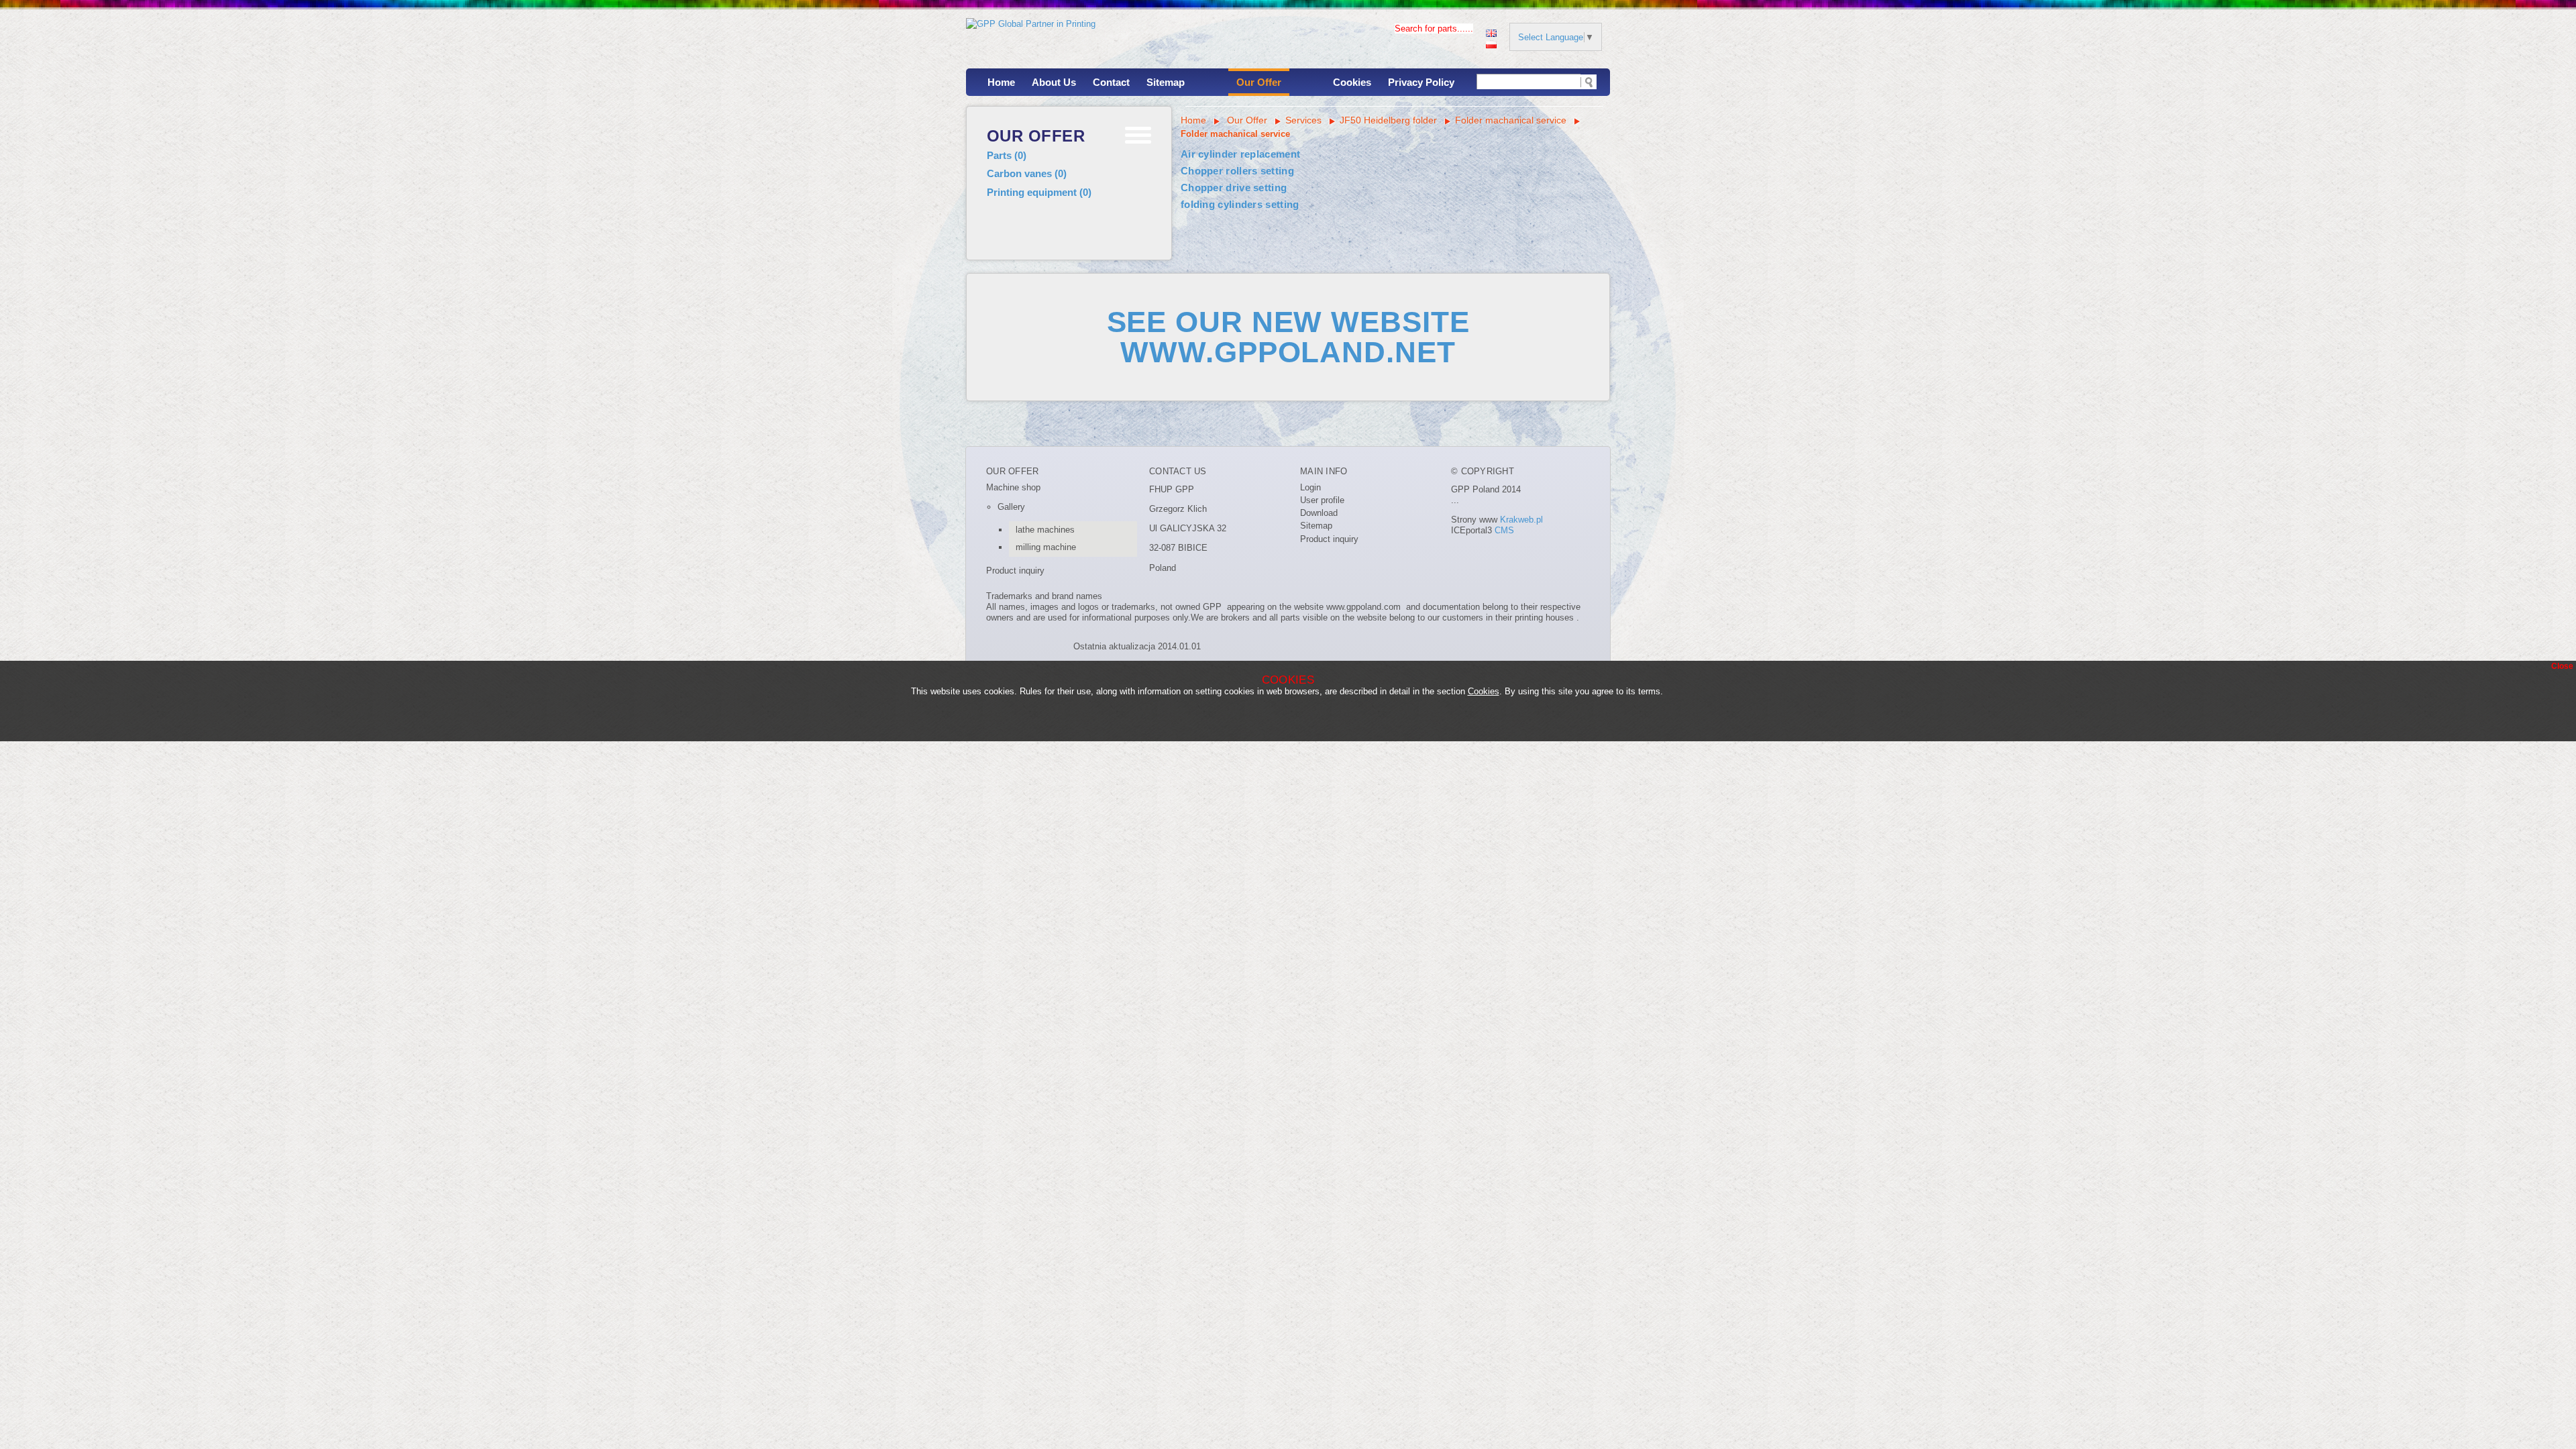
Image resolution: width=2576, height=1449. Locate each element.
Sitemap (1166, 82)
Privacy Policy (1421, 82)
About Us (1054, 82)
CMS (1504, 530)
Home (1001, 82)
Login (1310, 487)
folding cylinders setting (1240, 204)
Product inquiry (1015, 571)
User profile (1322, 500)
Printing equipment (1039, 192)
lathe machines (1045, 530)
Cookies (1352, 82)
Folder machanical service (1512, 120)
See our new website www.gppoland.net (1288, 337)
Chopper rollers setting (1237, 171)
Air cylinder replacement (1240, 154)
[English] (1491, 32)
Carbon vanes (1027, 173)
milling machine (1046, 547)
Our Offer (1259, 82)
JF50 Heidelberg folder (1388, 120)
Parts (1007, 155)
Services (1303, 120)
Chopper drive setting (1234, 187)
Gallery (1011, 507)
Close (2562, 666)
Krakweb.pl (1521, 520)
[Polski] (1491, 43)
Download (1319, 513)
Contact (1111, 82)
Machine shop (1013, 487)
